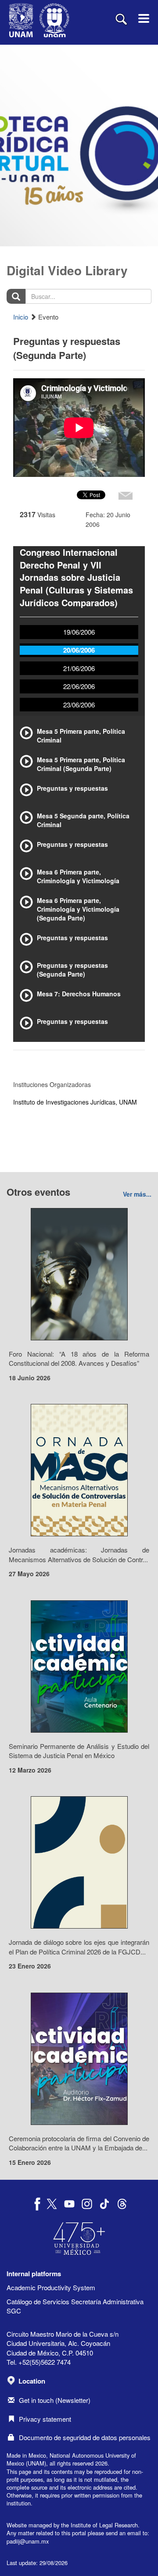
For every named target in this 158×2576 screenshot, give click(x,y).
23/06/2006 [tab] (79, 705)
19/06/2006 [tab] (79, 632)
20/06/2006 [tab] (79, 650)
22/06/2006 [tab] (79, 686)
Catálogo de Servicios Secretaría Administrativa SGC (75, 2306)
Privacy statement (45, 2419)
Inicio (21, 317)
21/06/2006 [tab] (79, 668)
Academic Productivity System (51, 2287)
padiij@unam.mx (28, 2541)
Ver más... (137, 1194)
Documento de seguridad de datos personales (85, 2437)
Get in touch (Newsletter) (55, 2400)
